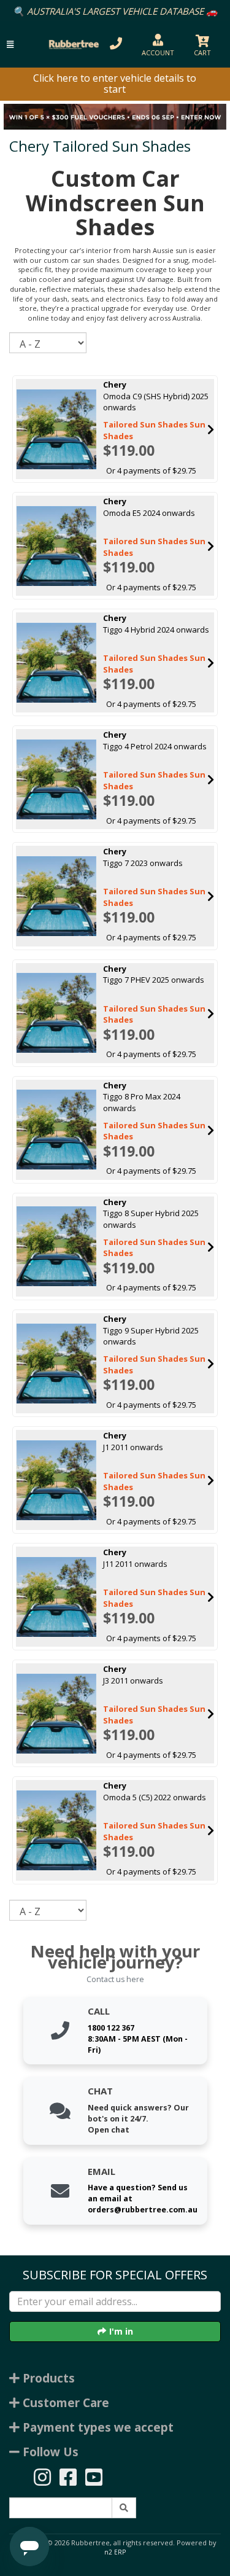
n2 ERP (115, 2552)
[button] (10, 45)
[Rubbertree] (72, 44)
